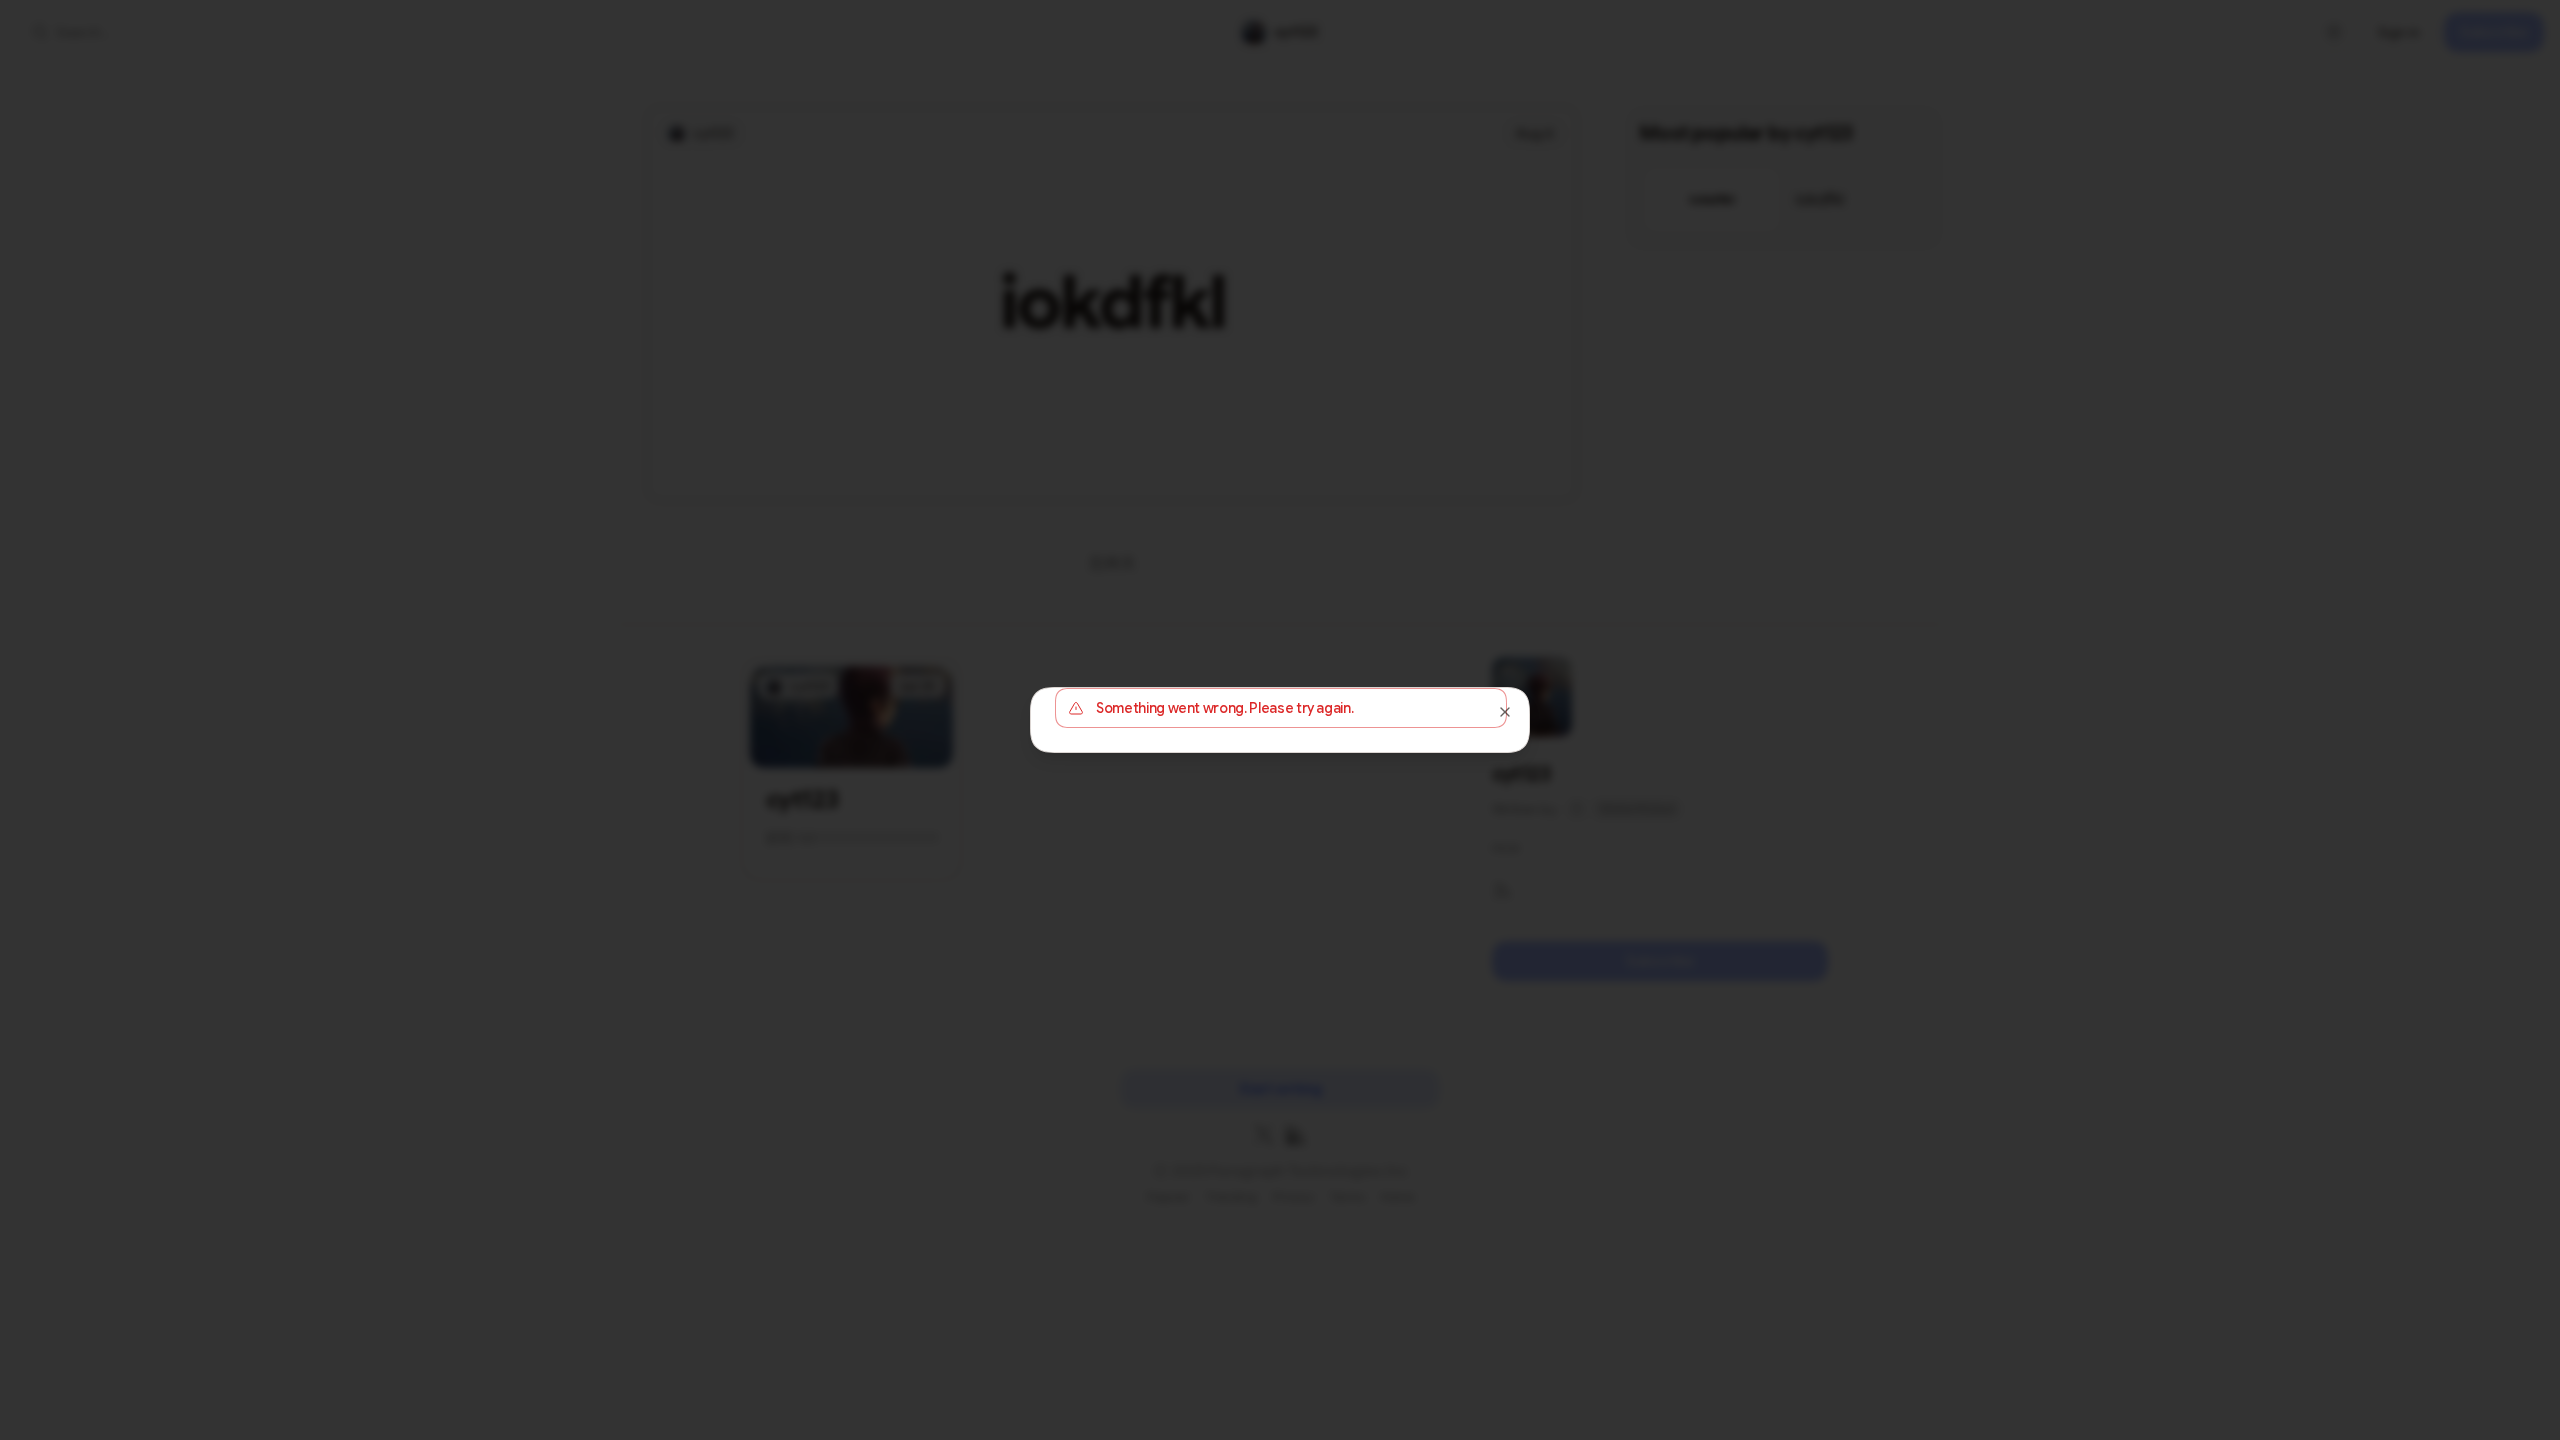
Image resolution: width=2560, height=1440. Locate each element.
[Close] (1505, 712)
